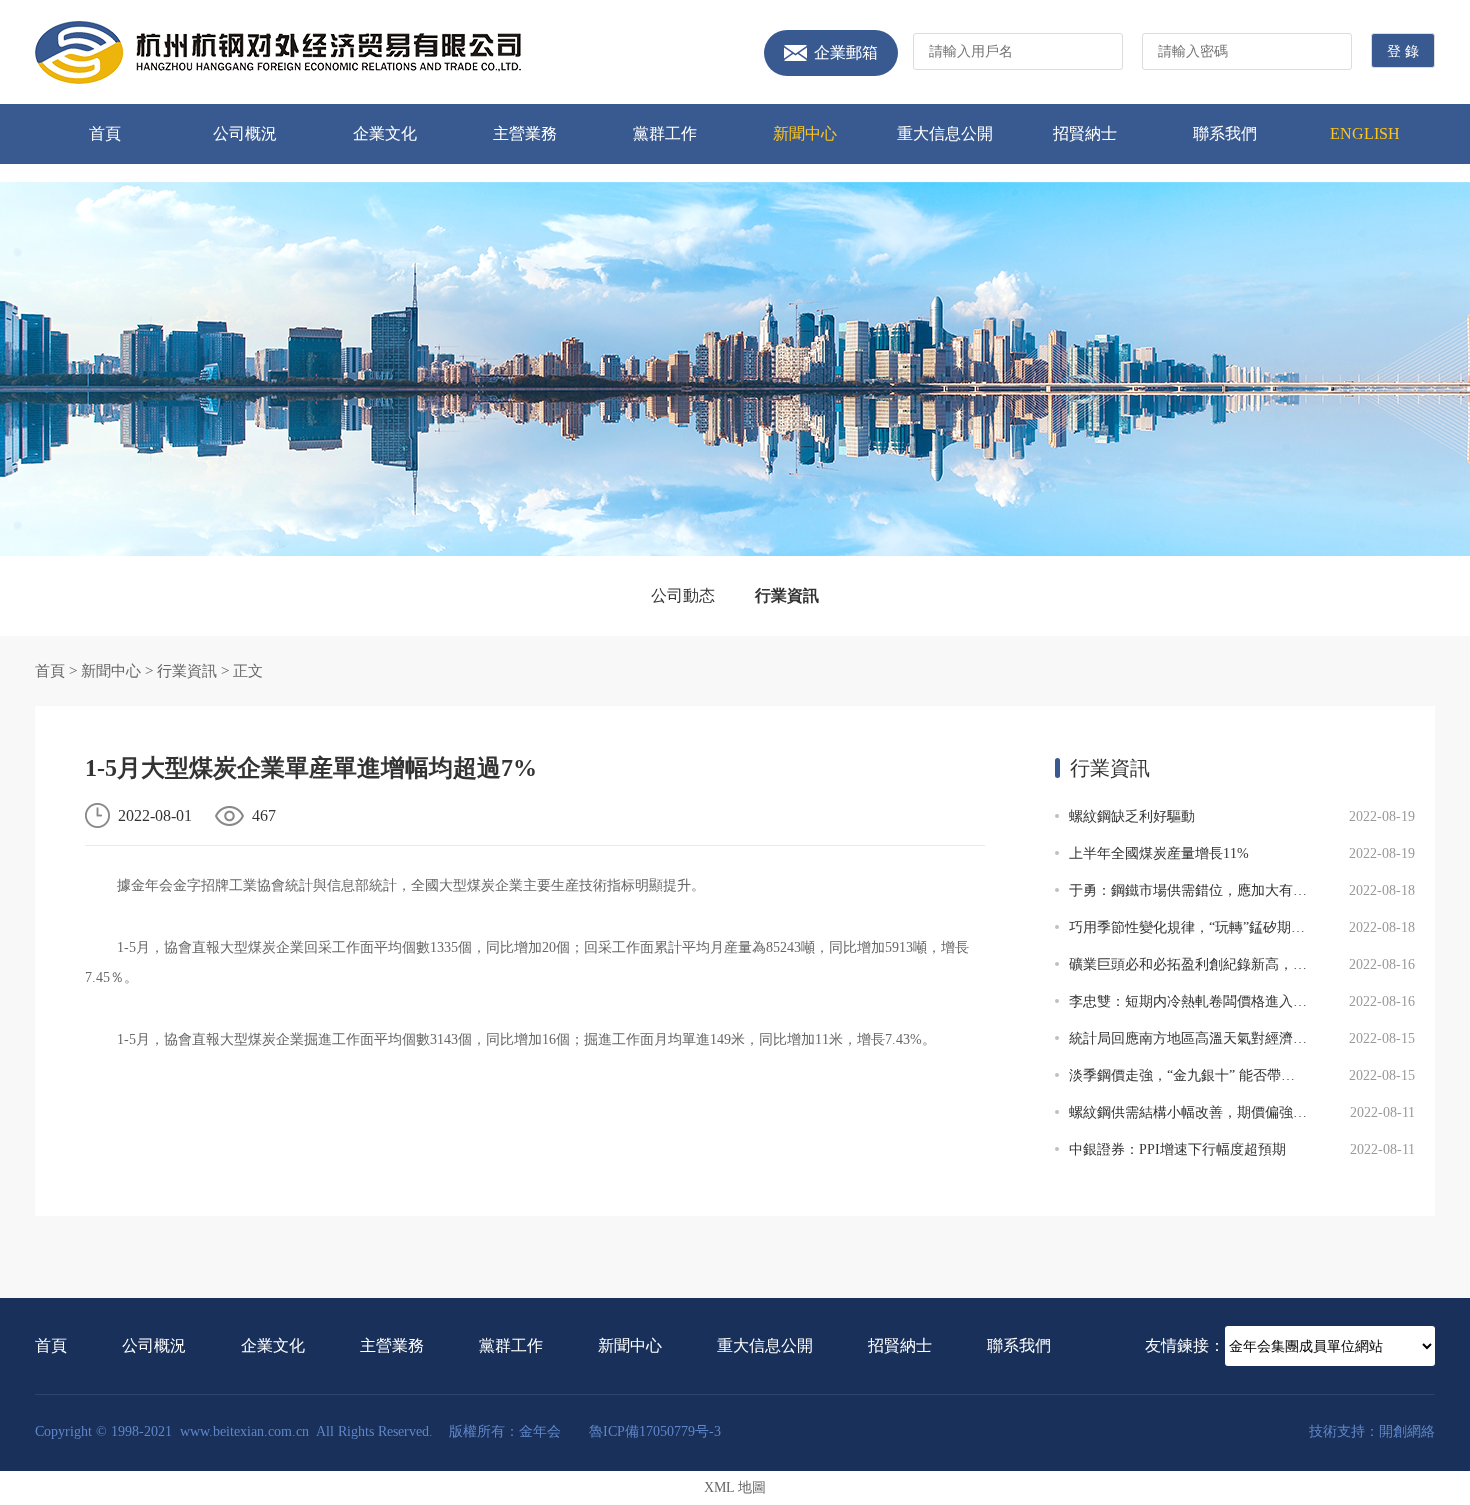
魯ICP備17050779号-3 (655, 1431)
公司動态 (683, 595)
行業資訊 (787, 595)
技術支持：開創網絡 (1372, 1431)
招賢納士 (1085, 133)
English (1365, 133)
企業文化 (385, 133)
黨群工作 (665, 133)
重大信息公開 (945, 133)
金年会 (278, 52)
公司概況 (245, 133)
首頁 (105, 133)
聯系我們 (1225, 133)
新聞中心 (805, 133)
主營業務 (525, 133)
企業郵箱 (846, 53)
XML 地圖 (735, 1487)
